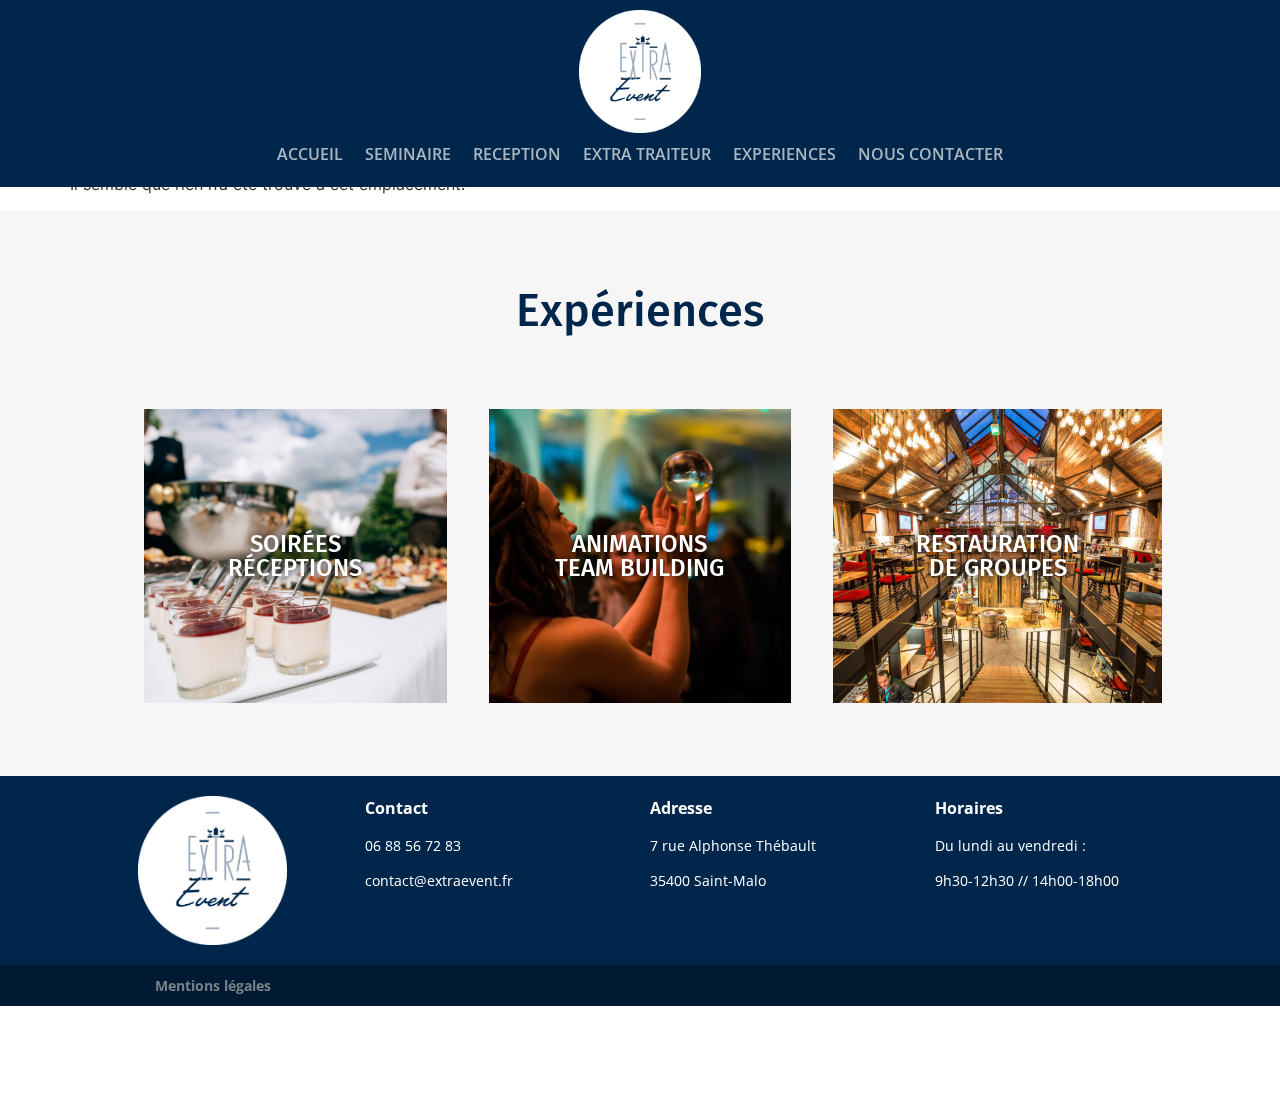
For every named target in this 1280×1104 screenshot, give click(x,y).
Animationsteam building (639, 556)
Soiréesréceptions (295, 556)
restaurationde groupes (997, 556)
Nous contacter (930, 154)
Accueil (310, 154)
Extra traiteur (647, 154)
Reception (517, 154)
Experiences (784, 154)
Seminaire (408, 154)
